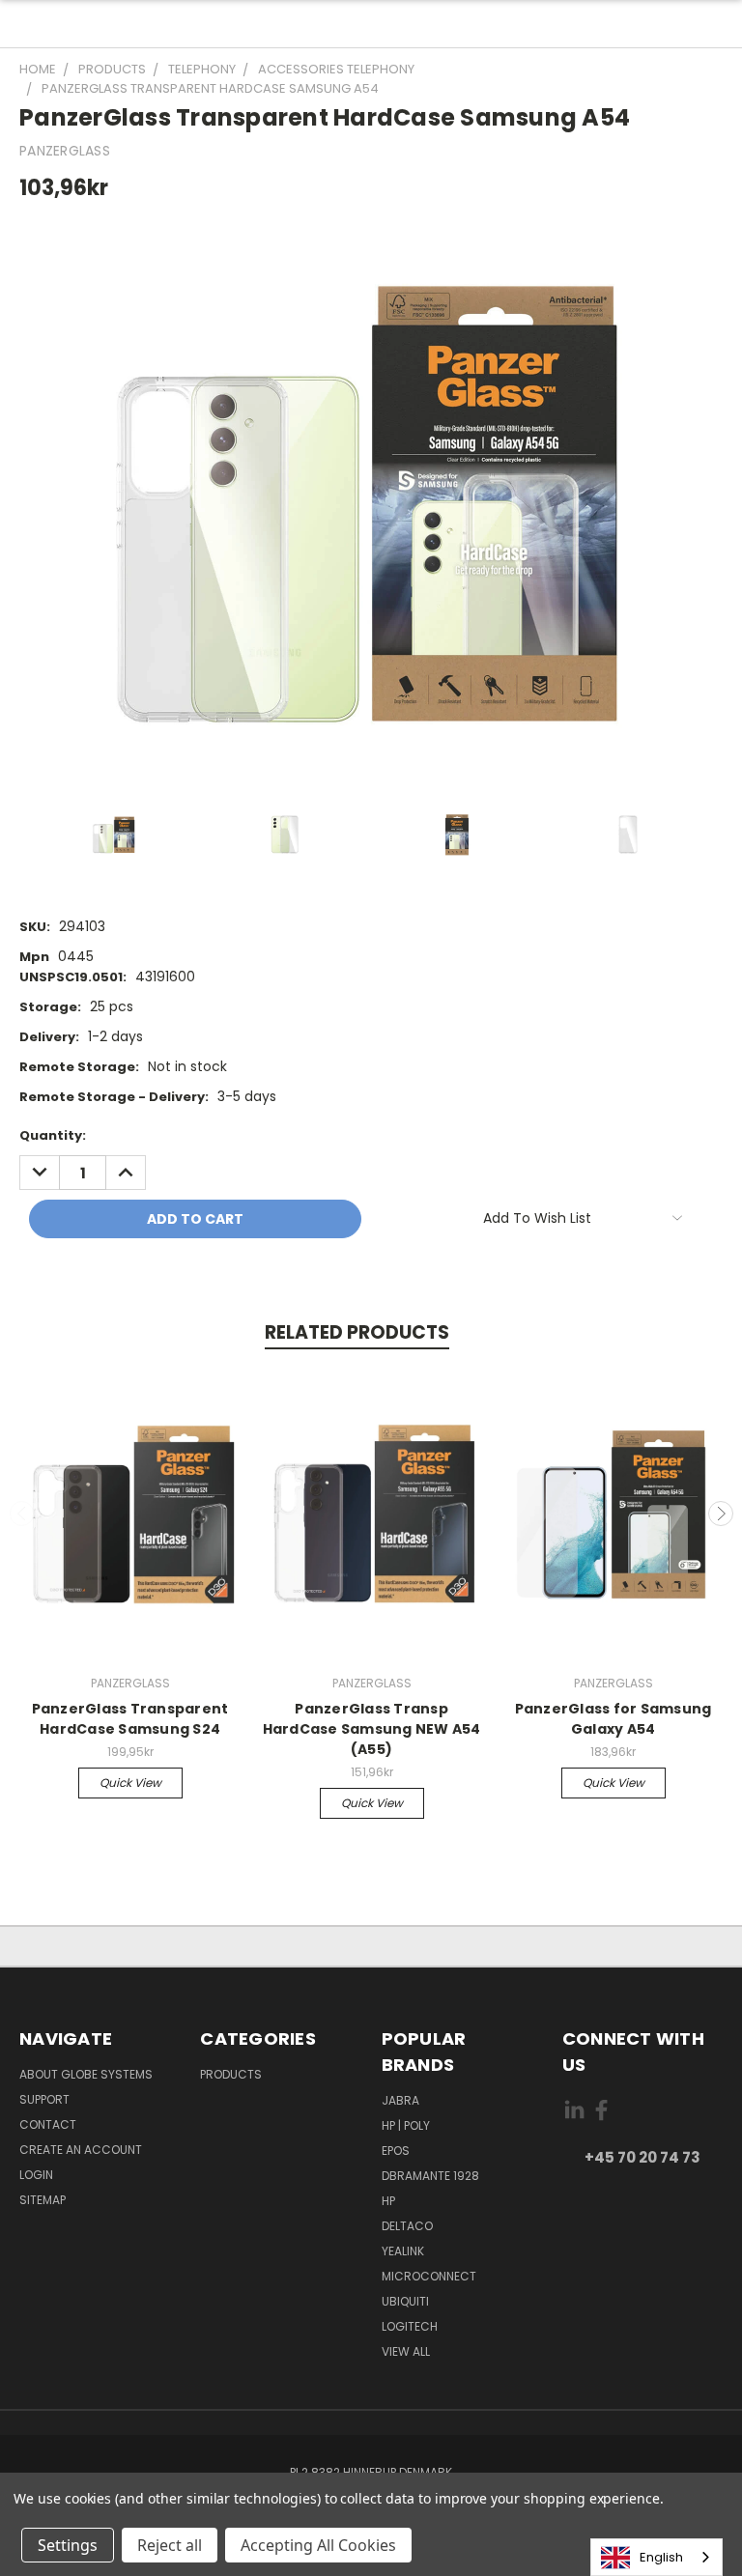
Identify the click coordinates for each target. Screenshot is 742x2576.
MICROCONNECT (429, 2276)
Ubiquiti (405, 2301)
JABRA (400, 2100)
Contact (48, 2124)
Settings (68, 2545)
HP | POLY (406, 2125)
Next (721, 1514)
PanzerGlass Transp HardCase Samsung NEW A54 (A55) (372, 1729)
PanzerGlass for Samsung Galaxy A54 (614, 1719)
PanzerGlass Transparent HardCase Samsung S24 (130, 1719)
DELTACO (407, 2226)
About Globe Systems (86, 2074)
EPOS (396, 2151)
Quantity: (53, 1135)
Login (36, 2175)
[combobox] (656, 2557)
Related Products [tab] (357, 1332)
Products (231, 2074)
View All (406, 2351)
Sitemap (43, 2200)
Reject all (170, 2545)
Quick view (130, 1783)
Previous (22, 1514)
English (661, 2557)
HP (388, 2201)
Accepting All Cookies (318, 2545)
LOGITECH (410, 2326)
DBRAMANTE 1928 (430, 2176)
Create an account (81, 2150)
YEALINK (403, 2251)
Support (44, 2099)
